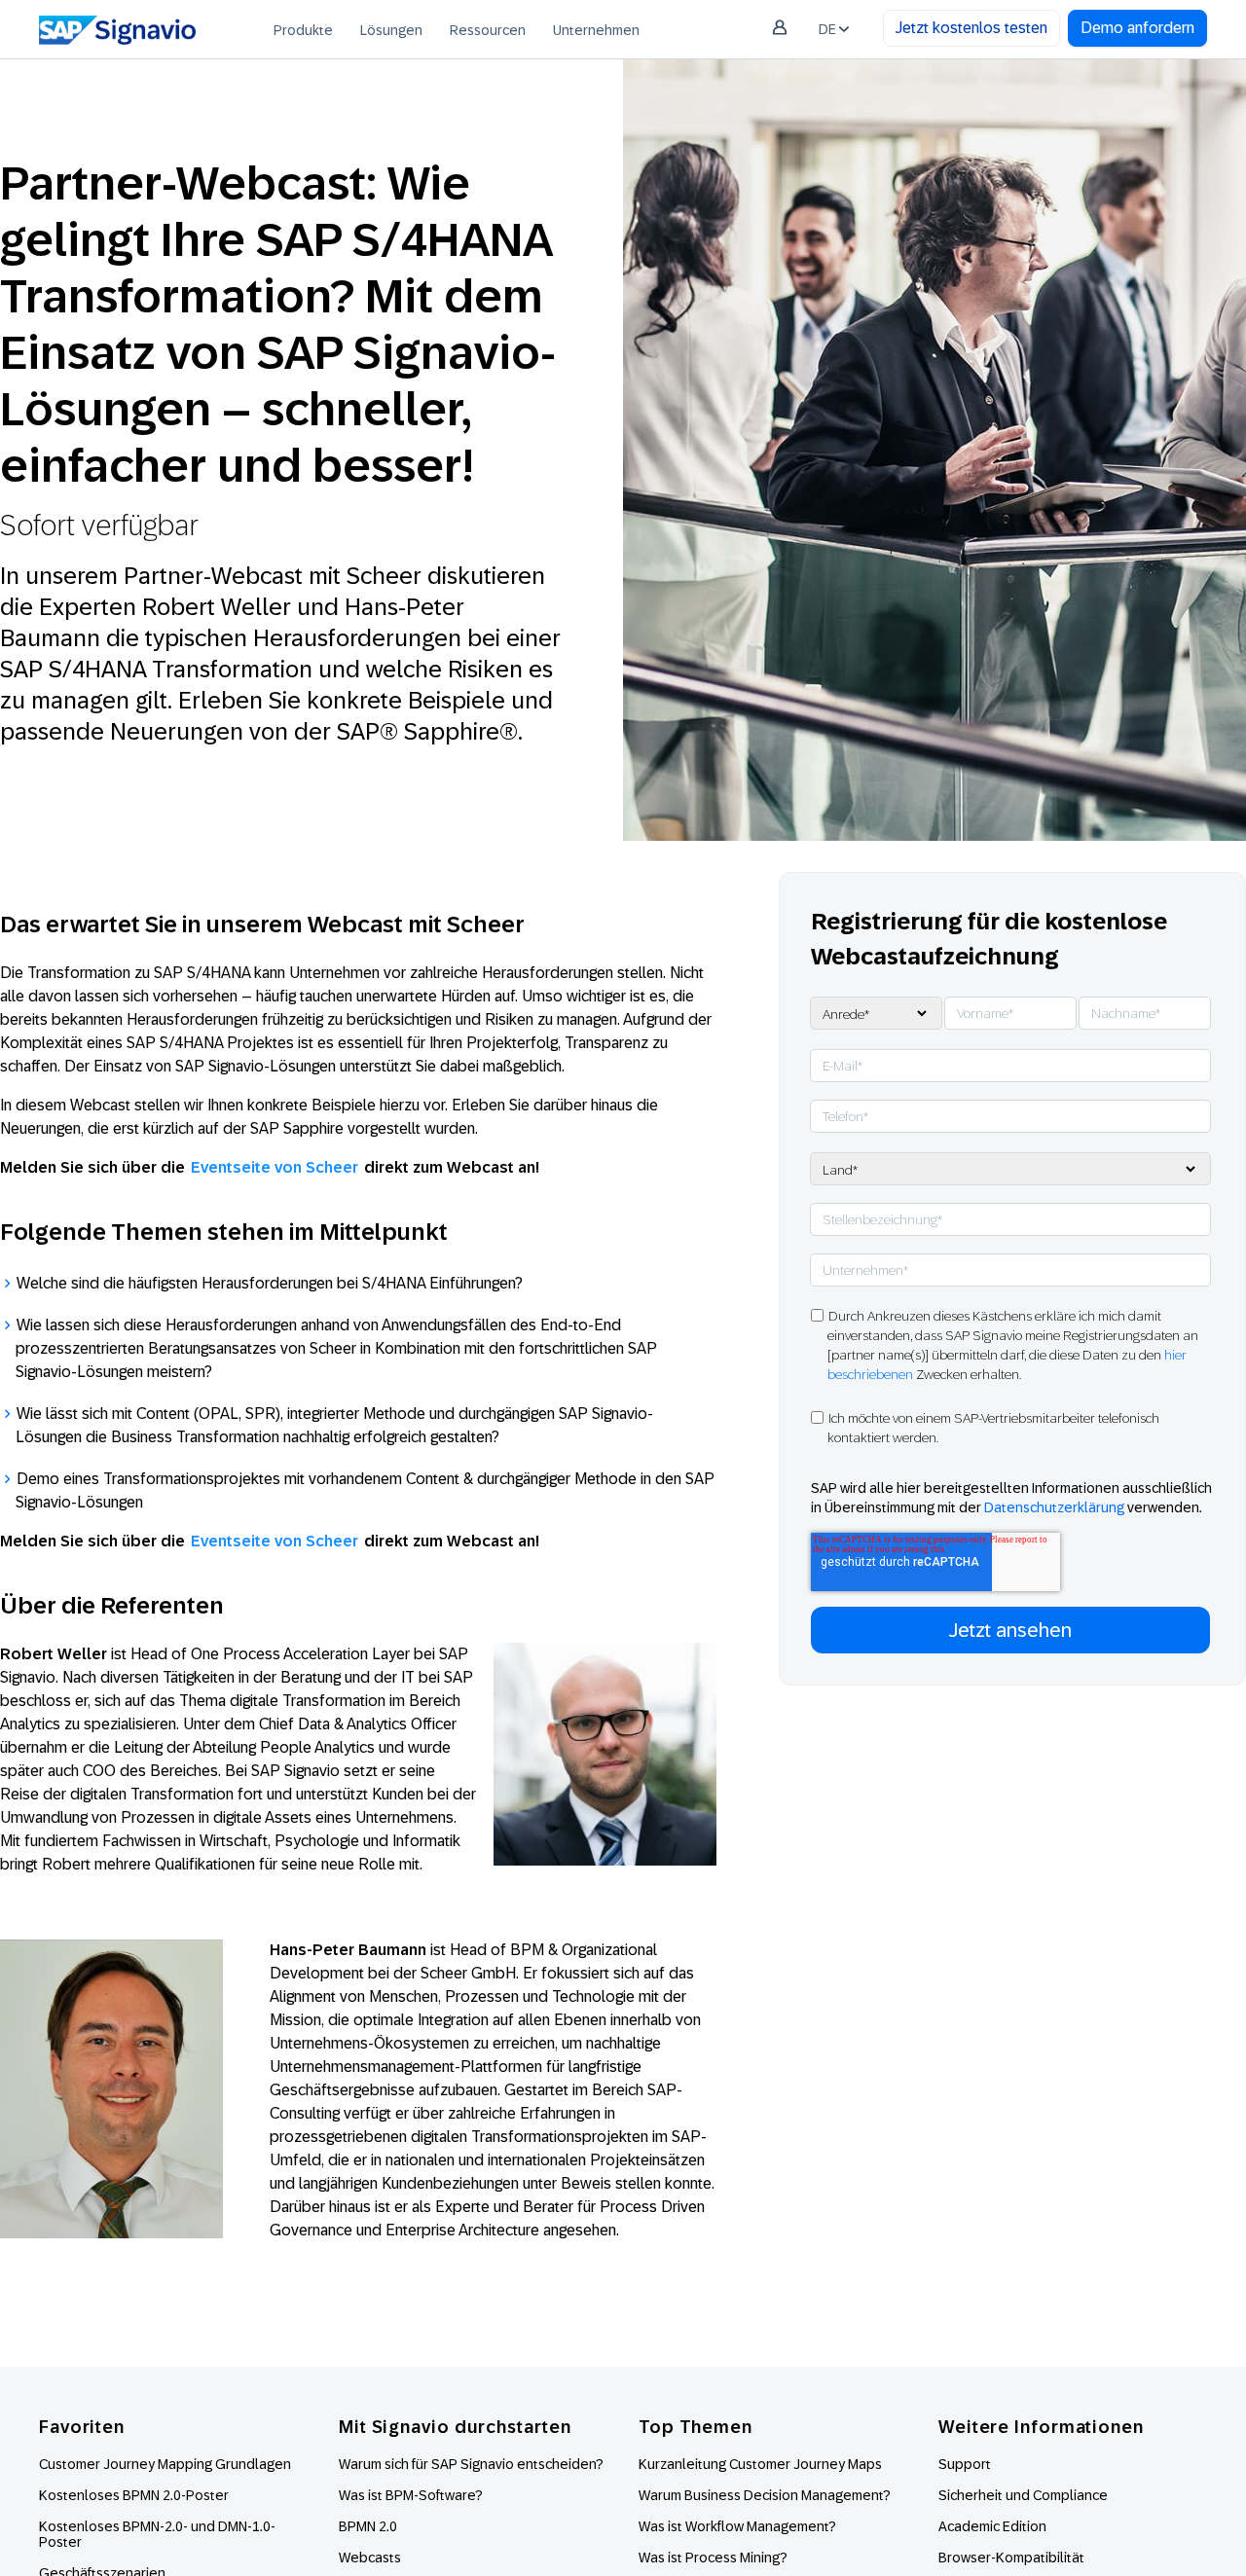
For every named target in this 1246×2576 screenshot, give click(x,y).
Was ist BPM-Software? (411, 2495)
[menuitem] (303, 29)
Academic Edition (992, 2526)
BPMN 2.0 (368, 2526)
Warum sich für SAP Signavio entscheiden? (471, 2464)
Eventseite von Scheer (275, 1167)
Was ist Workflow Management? (737, 2526)
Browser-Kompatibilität (1011, 2558)
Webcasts (370, 2558)
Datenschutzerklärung (1054, 1507)
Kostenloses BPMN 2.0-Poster (134, 2495)
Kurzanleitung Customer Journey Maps (760, 2464)
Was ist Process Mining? (713, 2558)
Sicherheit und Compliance (1023, 2495)
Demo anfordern (1137, 28)
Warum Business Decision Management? (765, 2495)
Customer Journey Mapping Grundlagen (165, 2464)
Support (965, 2464)
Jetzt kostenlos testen (971, 28)
